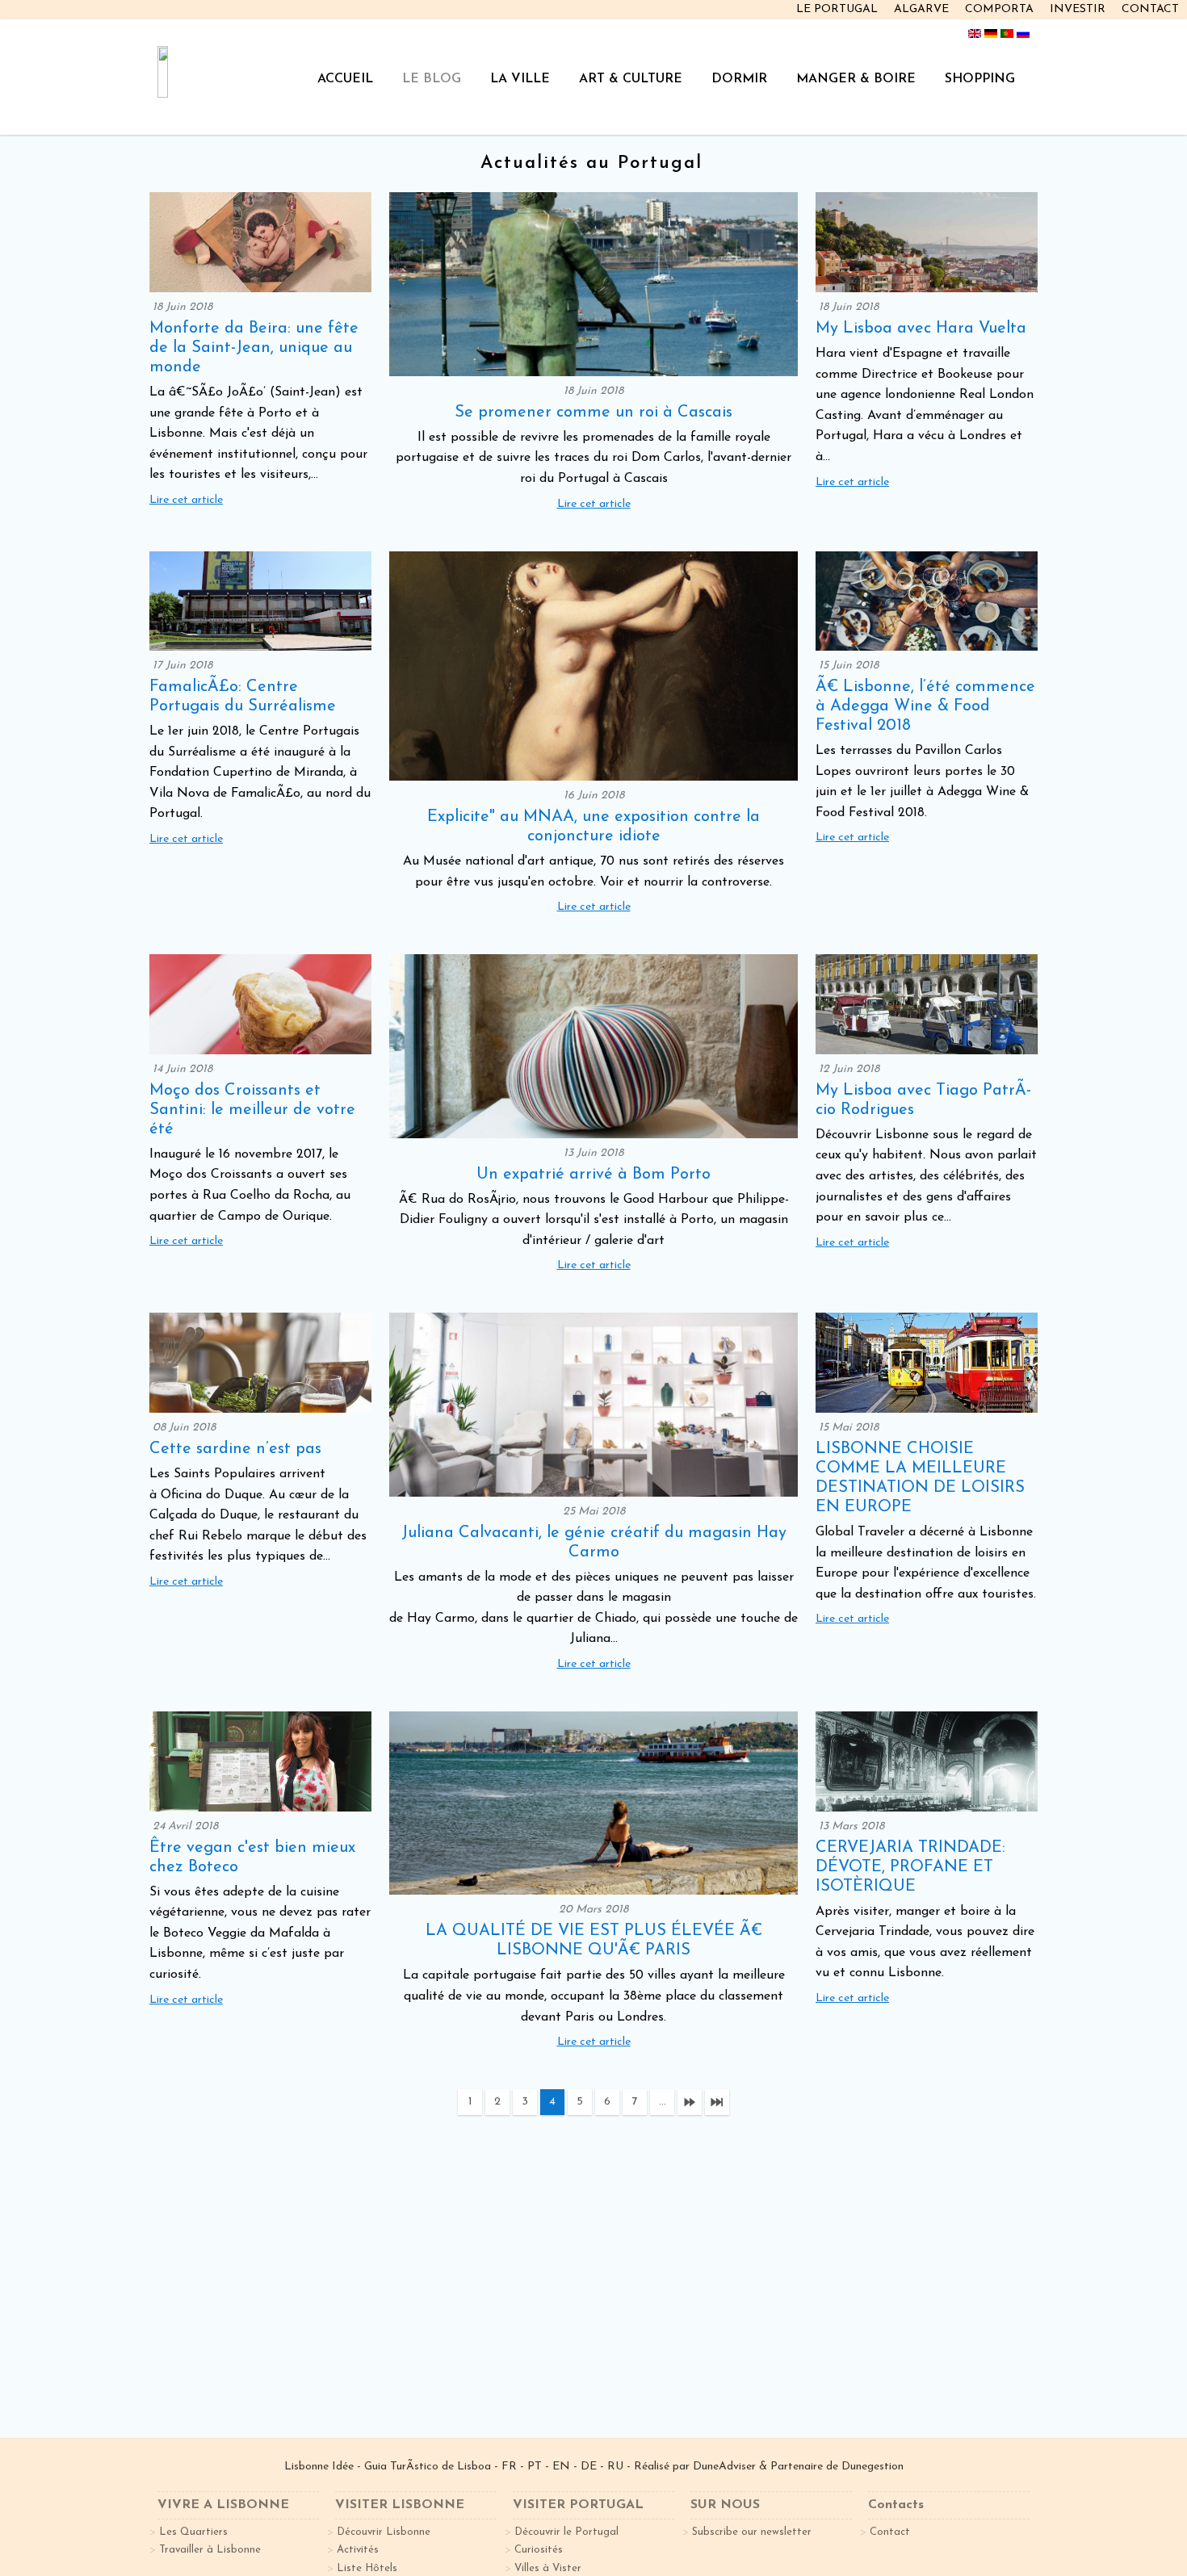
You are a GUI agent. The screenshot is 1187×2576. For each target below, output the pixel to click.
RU (615, 2467)
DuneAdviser (726, 2467)
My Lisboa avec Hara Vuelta (921, 329)
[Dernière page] (717, 2102)
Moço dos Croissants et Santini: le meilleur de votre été (252, 1110)
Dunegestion (872, 2467)
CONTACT (1150, 9)
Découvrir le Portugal (566, 2532)
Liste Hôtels (367, 2568)
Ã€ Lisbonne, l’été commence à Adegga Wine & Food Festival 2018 (925, 706)
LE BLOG (432, 79)
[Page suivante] (690, 2102)
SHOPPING (980, 79)
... (663, 2102)
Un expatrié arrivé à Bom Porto (593, 1175)
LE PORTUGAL (837, 9)
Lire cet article (186, 500)
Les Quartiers (193, 2532)
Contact (890, 2532)
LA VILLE (520, 79)
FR (509, 2467)
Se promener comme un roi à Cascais (593, 413)
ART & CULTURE (631, 79)
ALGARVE (921, 9)
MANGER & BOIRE (856, 79)
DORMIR (739, 79)
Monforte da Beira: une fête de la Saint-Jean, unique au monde (254, 348)
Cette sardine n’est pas (235, 1449)
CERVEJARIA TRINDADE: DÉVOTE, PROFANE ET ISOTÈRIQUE (910, 1867)
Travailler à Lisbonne (210, 2550)
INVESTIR (1078, 9)
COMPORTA (999, 9)
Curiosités (539, 2550)
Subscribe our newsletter (752, 2532)
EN (561, 2467)
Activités (358, 2550)
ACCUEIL (345, 79)
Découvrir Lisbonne (384, 2532)
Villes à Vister (548, 2568)
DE (589, 2467)
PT (535, 2467)
